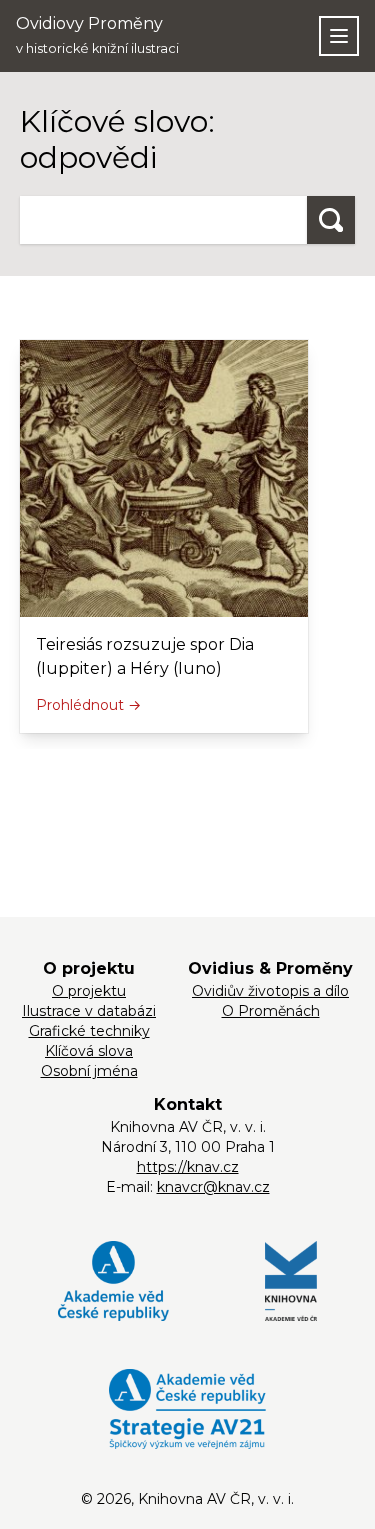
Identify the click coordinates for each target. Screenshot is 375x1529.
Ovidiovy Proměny (97, 35)
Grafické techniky (89, 1031)
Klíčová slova (89, 1051)
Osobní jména (89, 1071)
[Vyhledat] (331, 220)
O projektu (89, 991)
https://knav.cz (188, 1167)
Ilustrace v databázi (89, 1011)
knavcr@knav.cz (213, 1187)
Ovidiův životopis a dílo (270, 991)
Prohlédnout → (88, 705)
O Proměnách (271, 1011)
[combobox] (163, 220)
